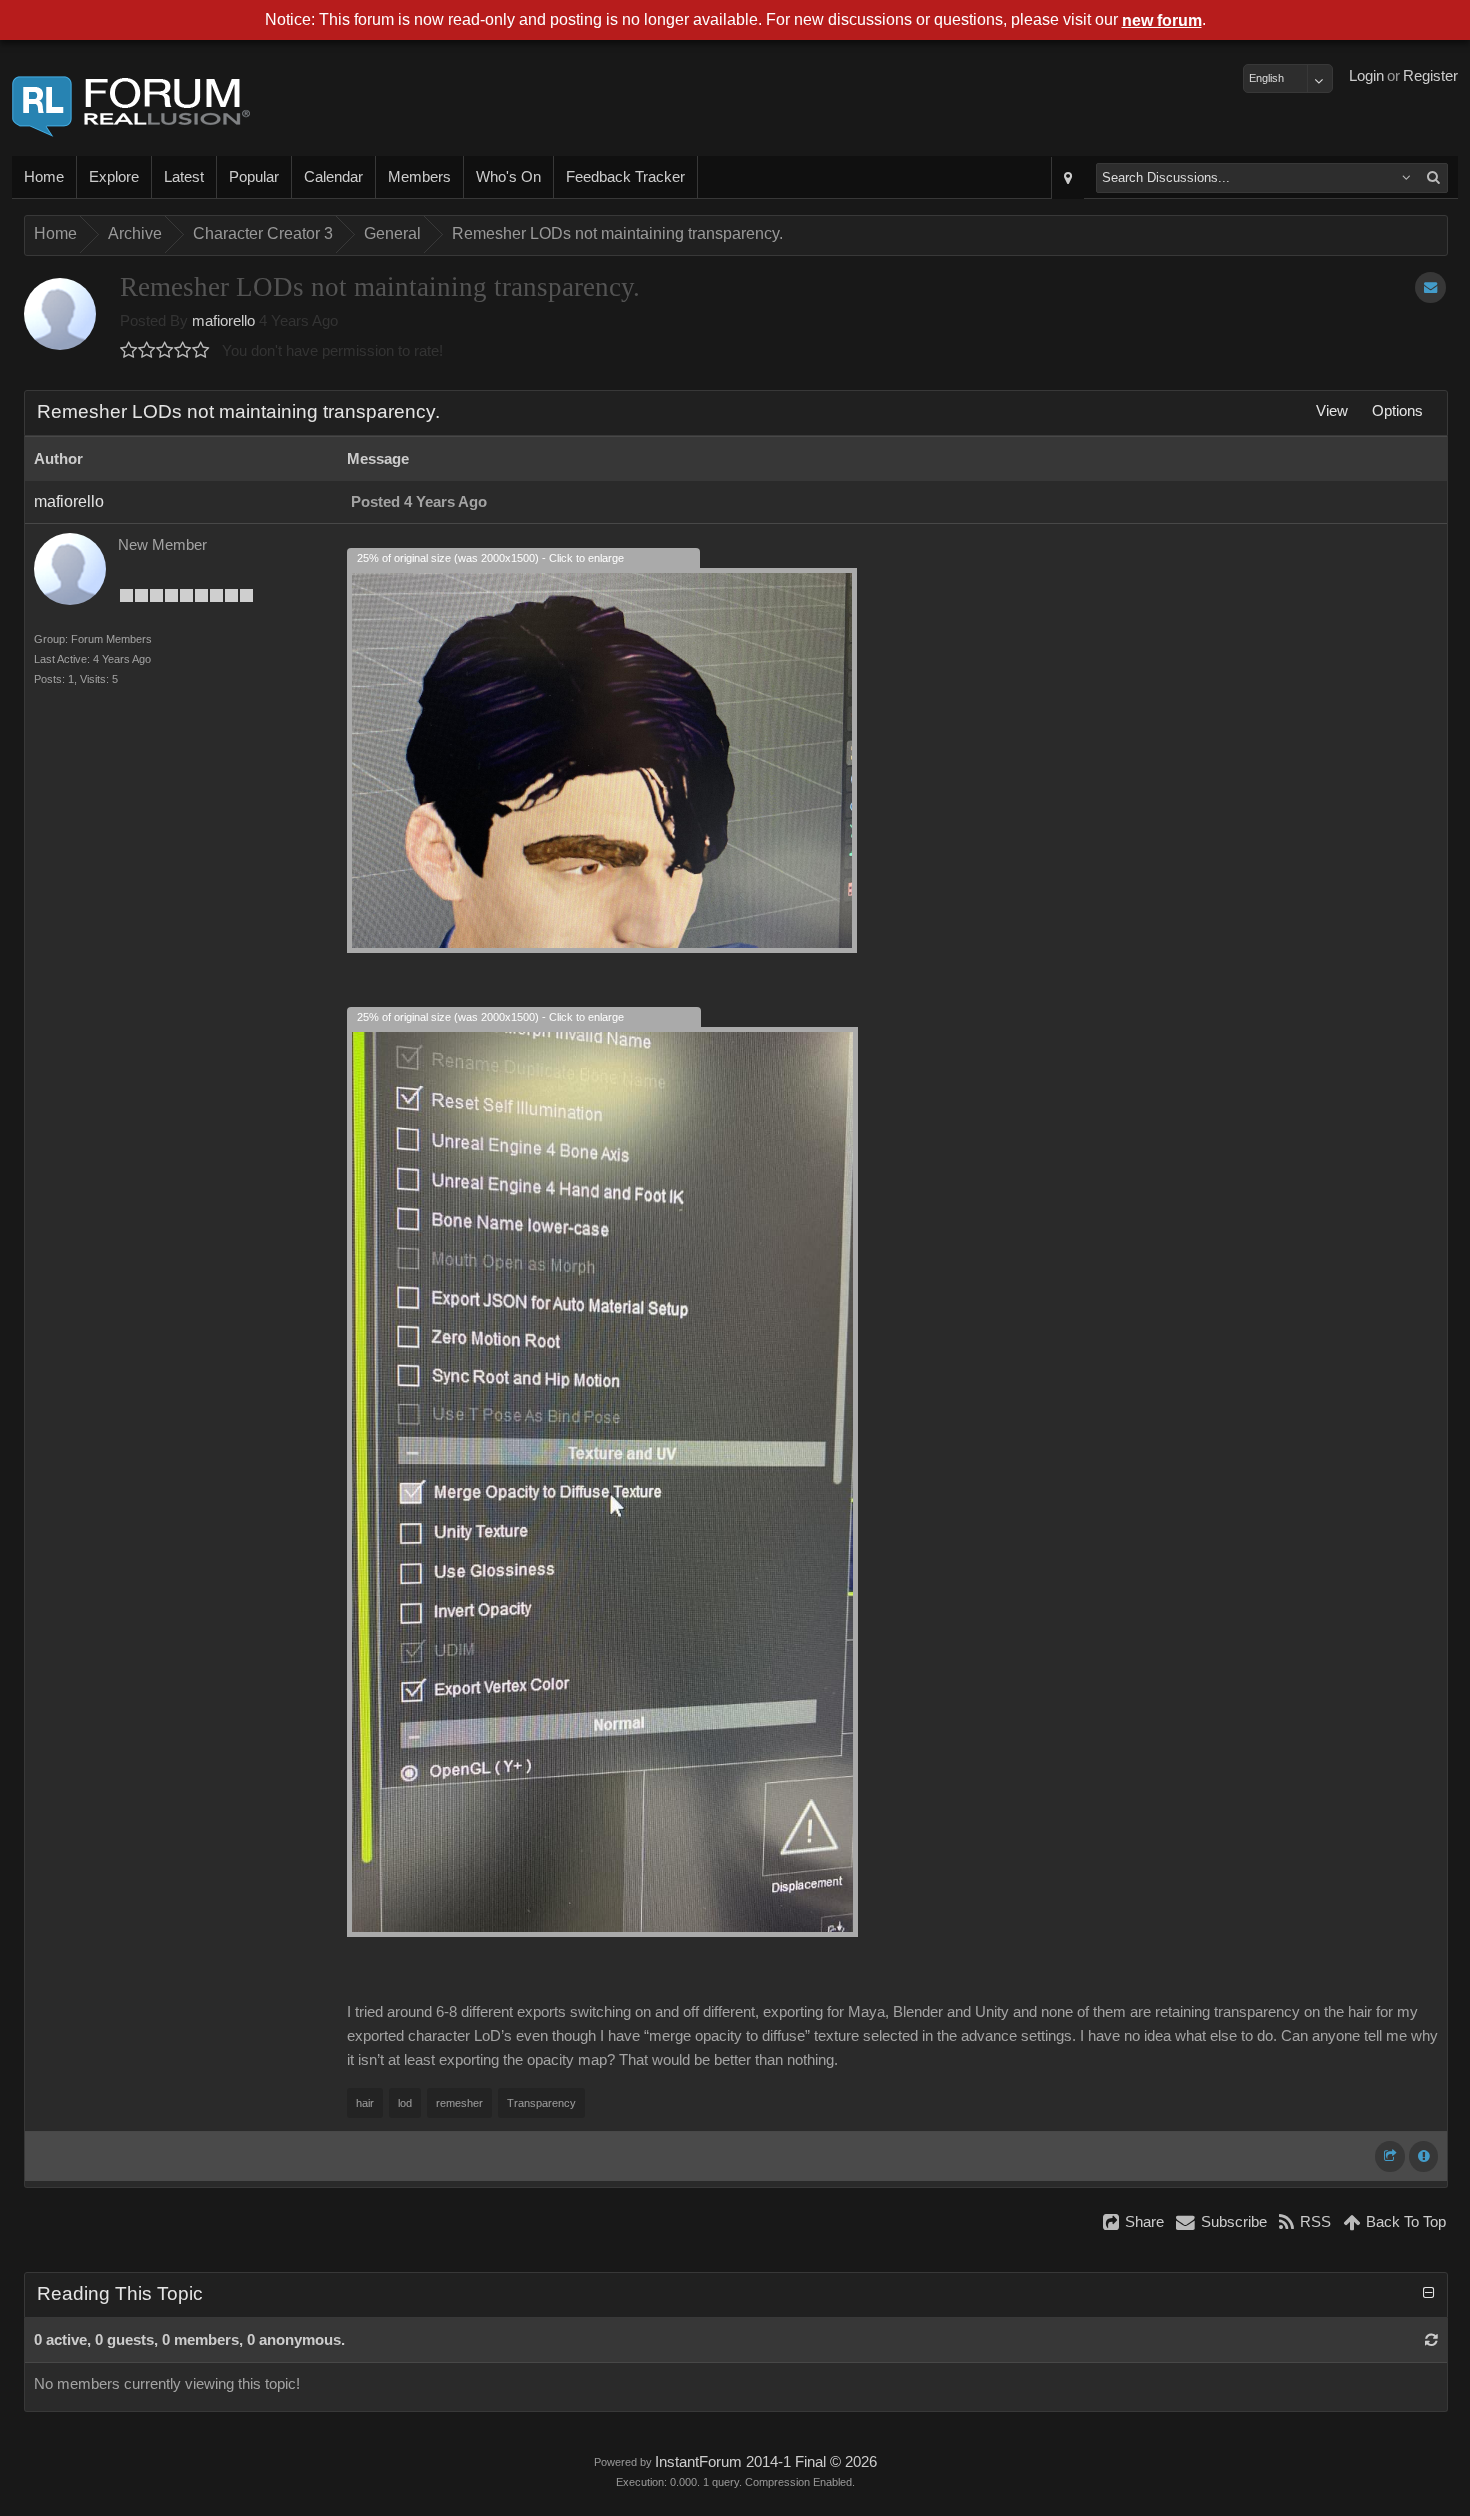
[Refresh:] (1431, 2340)
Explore (114, 177)
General (392, 233)
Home (44, 177)
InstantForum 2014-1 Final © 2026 (766, 2462)
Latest (184, 177)
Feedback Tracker (625, 177)
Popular (254, 177)
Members (419, 177)
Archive (135, 233)
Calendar (333, 177)
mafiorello (223, 321)
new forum (1162, 20)
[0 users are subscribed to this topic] (1430, 287)
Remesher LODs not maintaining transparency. (617, 233)
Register (1430, 76)
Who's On (508, 177)
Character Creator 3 (263, 233)
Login (1366, 76)
